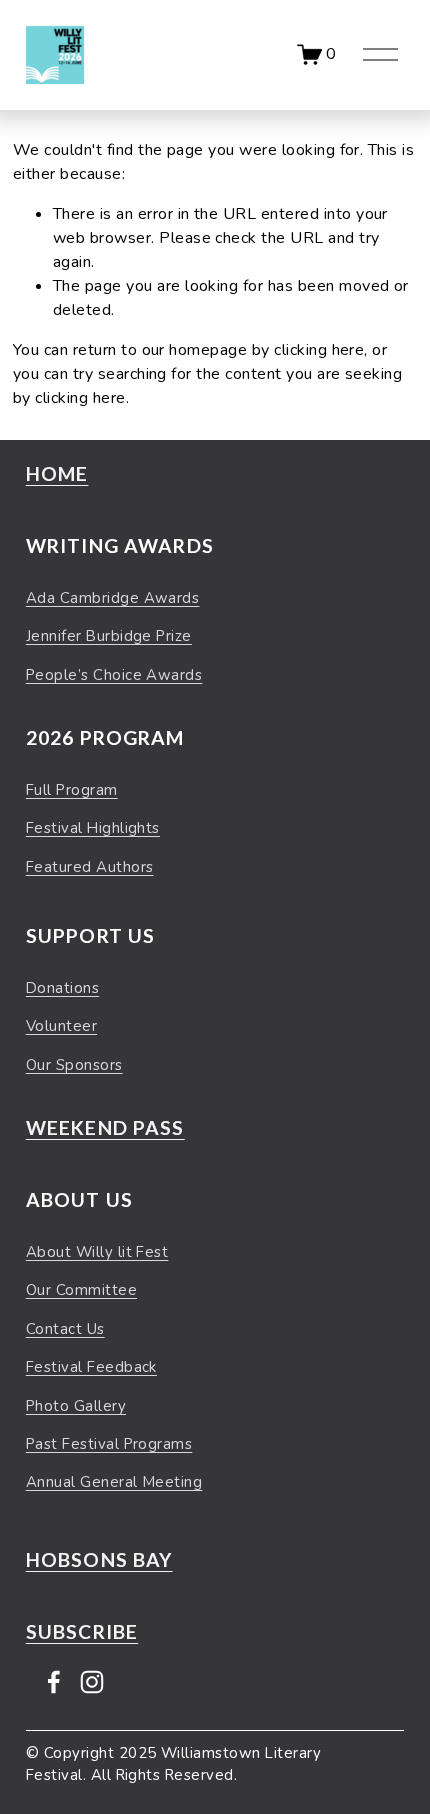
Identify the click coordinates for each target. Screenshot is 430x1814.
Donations (62, 988)
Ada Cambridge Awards (113, 598)
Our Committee (81, 1290)
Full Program (72, 790)
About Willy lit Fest (97, 1252)
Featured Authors (90, 867)
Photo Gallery (76, 1406)
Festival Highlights (93, 828)
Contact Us (65, 1329)
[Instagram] (92, 1682)
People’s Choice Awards (114, 675)
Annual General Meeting (114, 1482)
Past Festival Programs (109, 1444)
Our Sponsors (74, 1065)
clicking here (319, 350)
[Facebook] (54, 1682)
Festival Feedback (91, 1367)
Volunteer (61, 1026)
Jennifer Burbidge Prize (109, 636)
